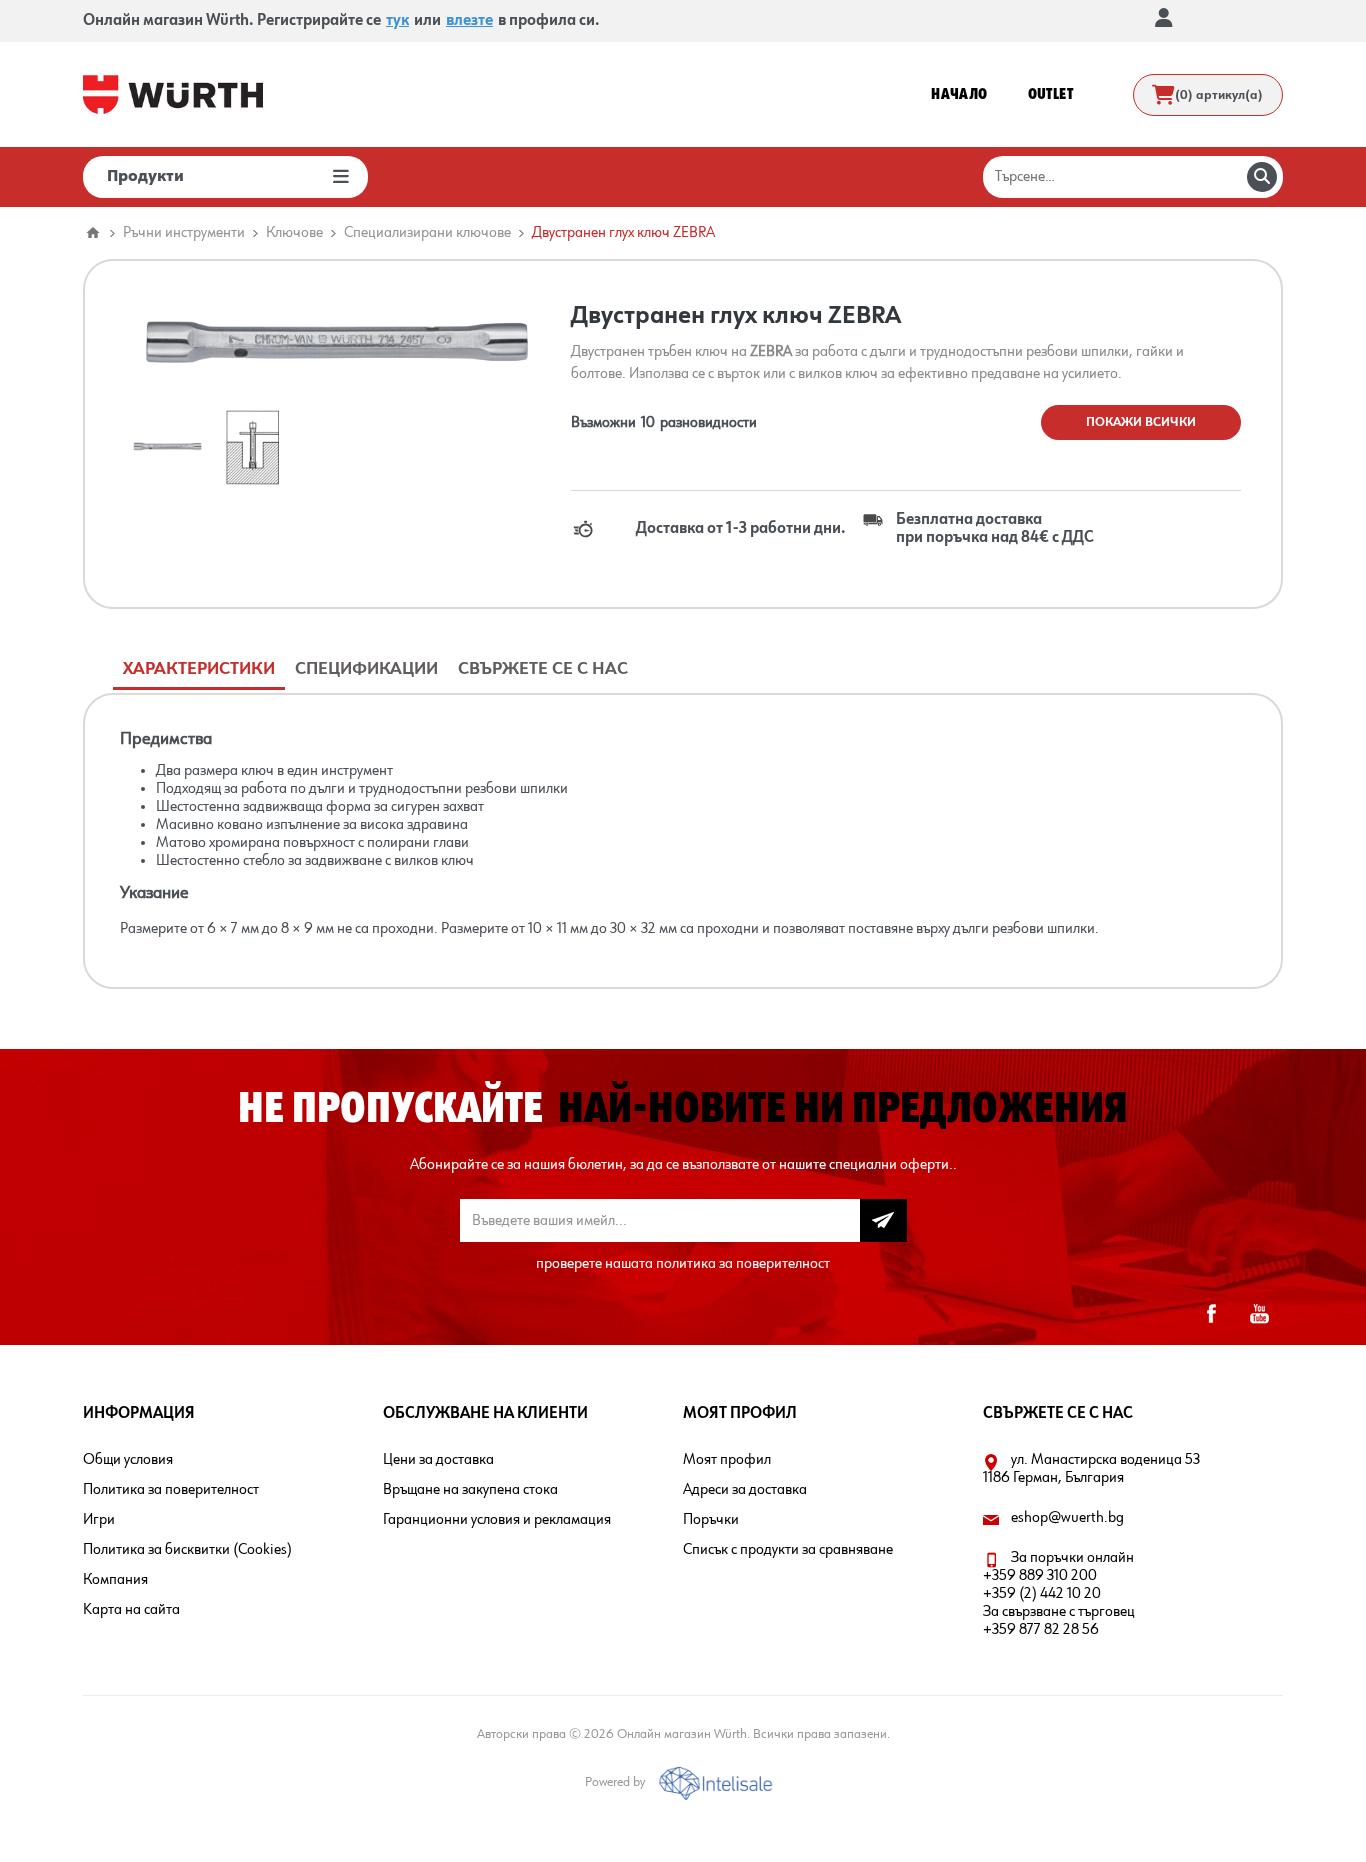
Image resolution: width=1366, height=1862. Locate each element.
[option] (167, 447)
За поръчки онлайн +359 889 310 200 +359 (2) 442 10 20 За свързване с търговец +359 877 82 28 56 (1059, 1594)
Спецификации (366, 669)
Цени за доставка (438, 1460)
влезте (469, 21)
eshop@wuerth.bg (1067, 1518)
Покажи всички (1141, 422)
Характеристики (199, 669)
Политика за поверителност (171, 1490)
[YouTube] (1259, 1314)
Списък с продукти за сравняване (788, 1550)
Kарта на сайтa (131, 1610)
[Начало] (93, 233)
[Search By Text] (1262, 177)
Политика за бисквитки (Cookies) (187, 1550)
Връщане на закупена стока (470, 1490)
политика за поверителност (743, 1264)
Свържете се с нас (543, 669)
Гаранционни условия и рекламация (497, 1520)
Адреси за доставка (745, 1490)
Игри (99, 1520)
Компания (115, 1580)
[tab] (199, 669)
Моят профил (727, 1460)
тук (397, 21)
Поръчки (711, 1520)
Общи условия (128, 1460)
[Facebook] (1211, 1314)
